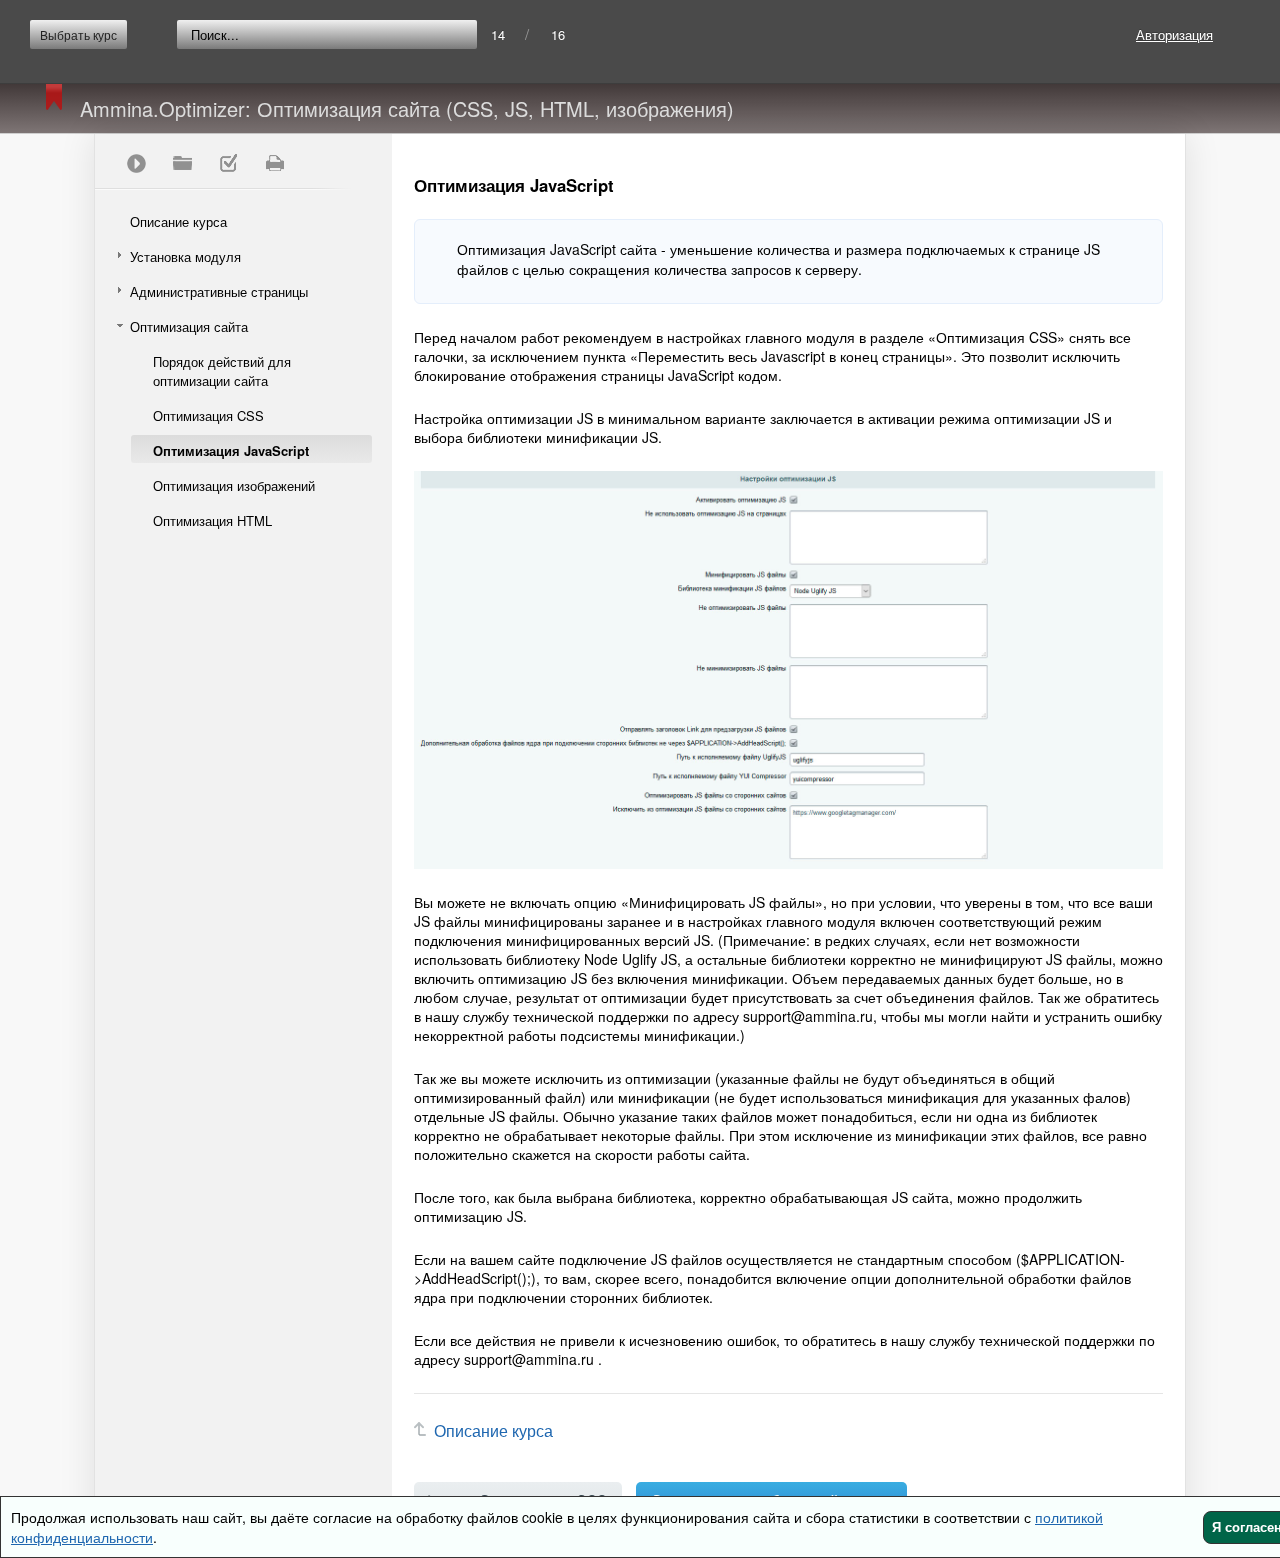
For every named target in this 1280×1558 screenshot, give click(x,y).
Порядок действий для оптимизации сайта (222, 371)
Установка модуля (185, 256)
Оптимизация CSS (208, 415)
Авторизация (1174, 34)
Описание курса (178, 221)
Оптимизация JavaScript (231, 450)
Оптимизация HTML (212, 520)
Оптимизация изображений (234, 485)
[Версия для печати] (274, 163)
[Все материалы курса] (182, 163)
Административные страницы (219, 291)
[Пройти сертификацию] (136, 163)
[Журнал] (228, 163)
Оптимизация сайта (189, 326)
